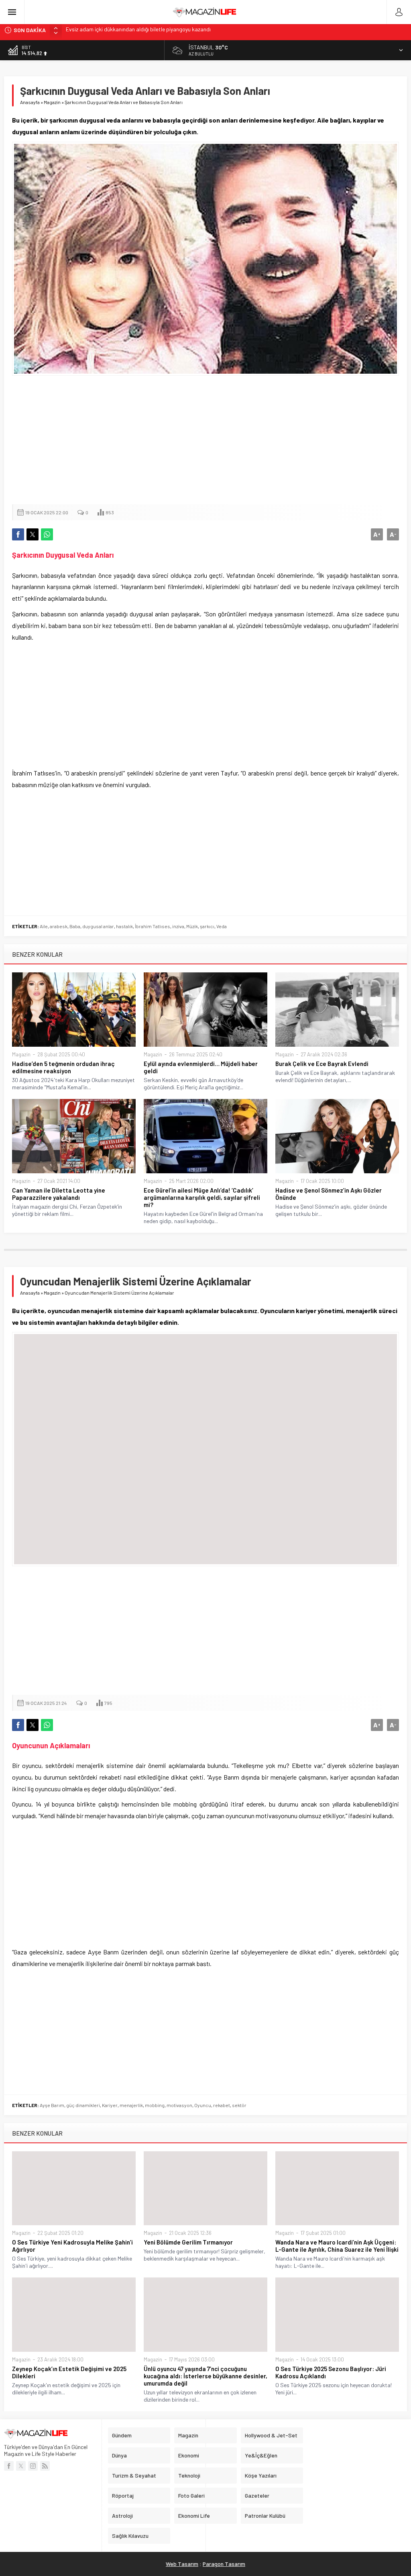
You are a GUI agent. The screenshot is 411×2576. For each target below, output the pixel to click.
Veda (222, 926)
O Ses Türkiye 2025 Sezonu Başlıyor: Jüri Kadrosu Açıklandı (331, 2372)
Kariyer (110, 2105)
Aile (44, 926)
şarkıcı (207, 926)
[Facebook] (9, 2466)
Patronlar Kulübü (265, 2516)
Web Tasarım (182, 2564)
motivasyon (179, 2105)
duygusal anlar (98, 926)
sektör (239, 2105)
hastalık (124, 926)
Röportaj (123, 2495)
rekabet (222, 2105)
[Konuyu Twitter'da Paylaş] (33, 534)
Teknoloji (189, 2475)
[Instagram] (33, 2466)
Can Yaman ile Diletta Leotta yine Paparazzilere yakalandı (59, 1194)
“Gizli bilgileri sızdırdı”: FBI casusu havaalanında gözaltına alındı (141, 30)
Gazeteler (257, 2495)
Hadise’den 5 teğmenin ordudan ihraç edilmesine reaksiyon (63, 1067)
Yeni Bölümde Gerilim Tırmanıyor (188, 2242)
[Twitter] (21, 2466)
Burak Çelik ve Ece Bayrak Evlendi (322, 1064)
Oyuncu (203, 2105)
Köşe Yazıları (261, 2475)
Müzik (192, 926)
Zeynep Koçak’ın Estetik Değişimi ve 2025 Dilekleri (69, 2372)
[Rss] (45, 2466)
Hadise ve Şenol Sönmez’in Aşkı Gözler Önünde (329, 1194)
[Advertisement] (206, 440)
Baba (75, 926)
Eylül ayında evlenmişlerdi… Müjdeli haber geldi (201, 1067)
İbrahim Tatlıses (153, 926)
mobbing (155, 2105)
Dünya (119, 2455)
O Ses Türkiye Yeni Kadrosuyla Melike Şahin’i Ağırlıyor (72, 2246)
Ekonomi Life (194, 2516)
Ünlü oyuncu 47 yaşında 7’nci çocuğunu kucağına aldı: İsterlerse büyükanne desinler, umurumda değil (205, 2376)
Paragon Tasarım (224, 2564)
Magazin (52, 102)
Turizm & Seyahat (134, 2475)
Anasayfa (30, 102)
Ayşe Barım (52, 2105)
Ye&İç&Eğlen (261, 2455)
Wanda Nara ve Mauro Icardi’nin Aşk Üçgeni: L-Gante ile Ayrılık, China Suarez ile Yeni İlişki (337, 2246)
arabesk (59, 926)
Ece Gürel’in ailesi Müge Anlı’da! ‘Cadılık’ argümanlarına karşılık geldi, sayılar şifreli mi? (202, 1197)
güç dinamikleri (83, 2105)
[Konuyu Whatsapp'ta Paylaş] (47, 534)
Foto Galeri (191, 2495)
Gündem (122, 2435)
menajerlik (131, 2105)
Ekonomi (189, 2455)
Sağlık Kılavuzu (130, 2536)
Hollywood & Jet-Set (271, 2435)
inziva (178, 926)
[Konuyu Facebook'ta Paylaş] (18, 534)
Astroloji (122, 2516)
